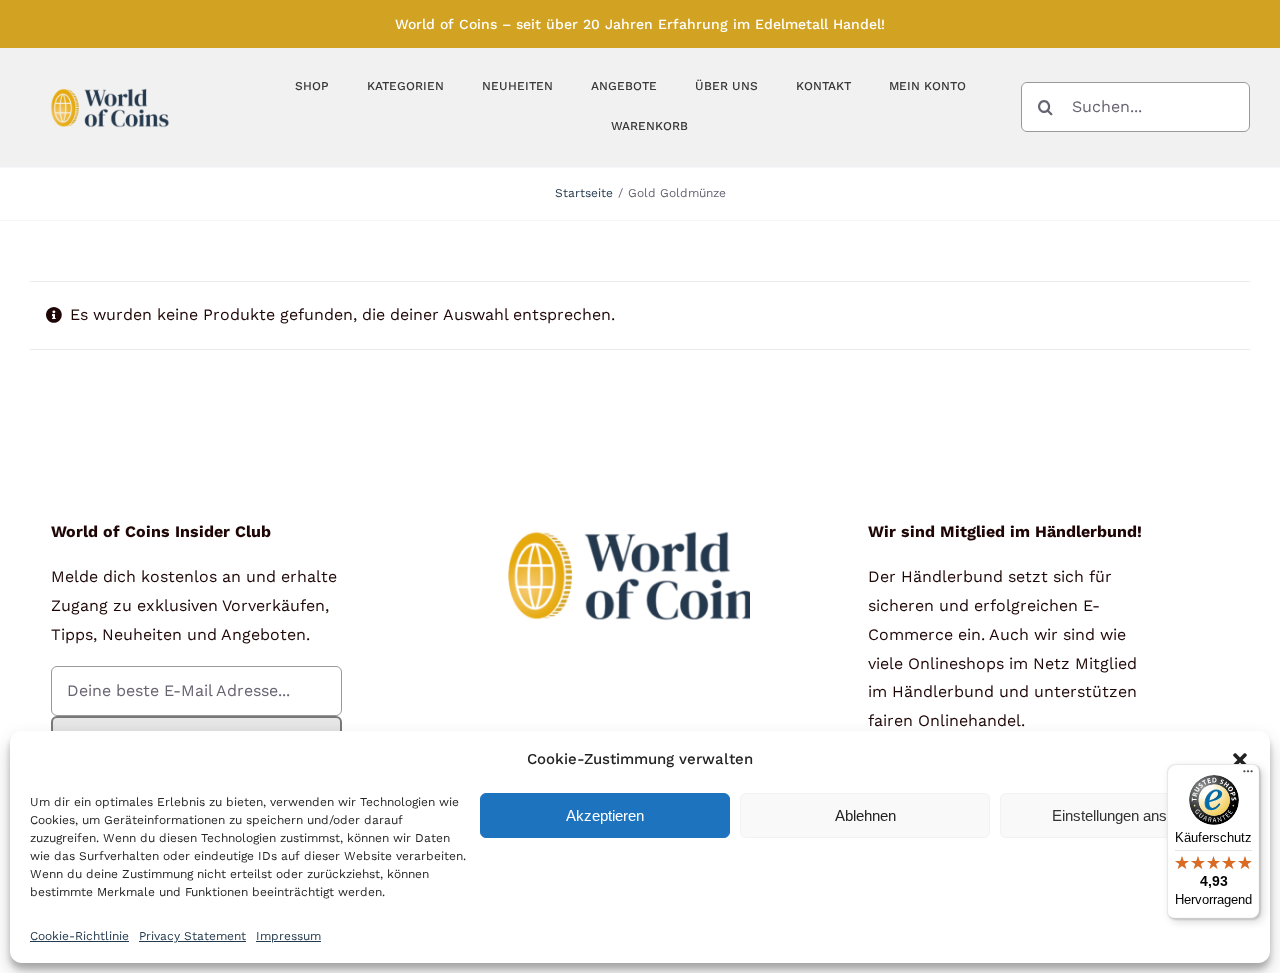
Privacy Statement (192, 936)
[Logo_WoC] (110, 83)
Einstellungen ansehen (1125, 815)
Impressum (288, 936)
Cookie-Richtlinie (79, 936)
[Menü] (1248, 776)
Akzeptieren (605, 815)
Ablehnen (865, 815)
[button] (1240, 760)
